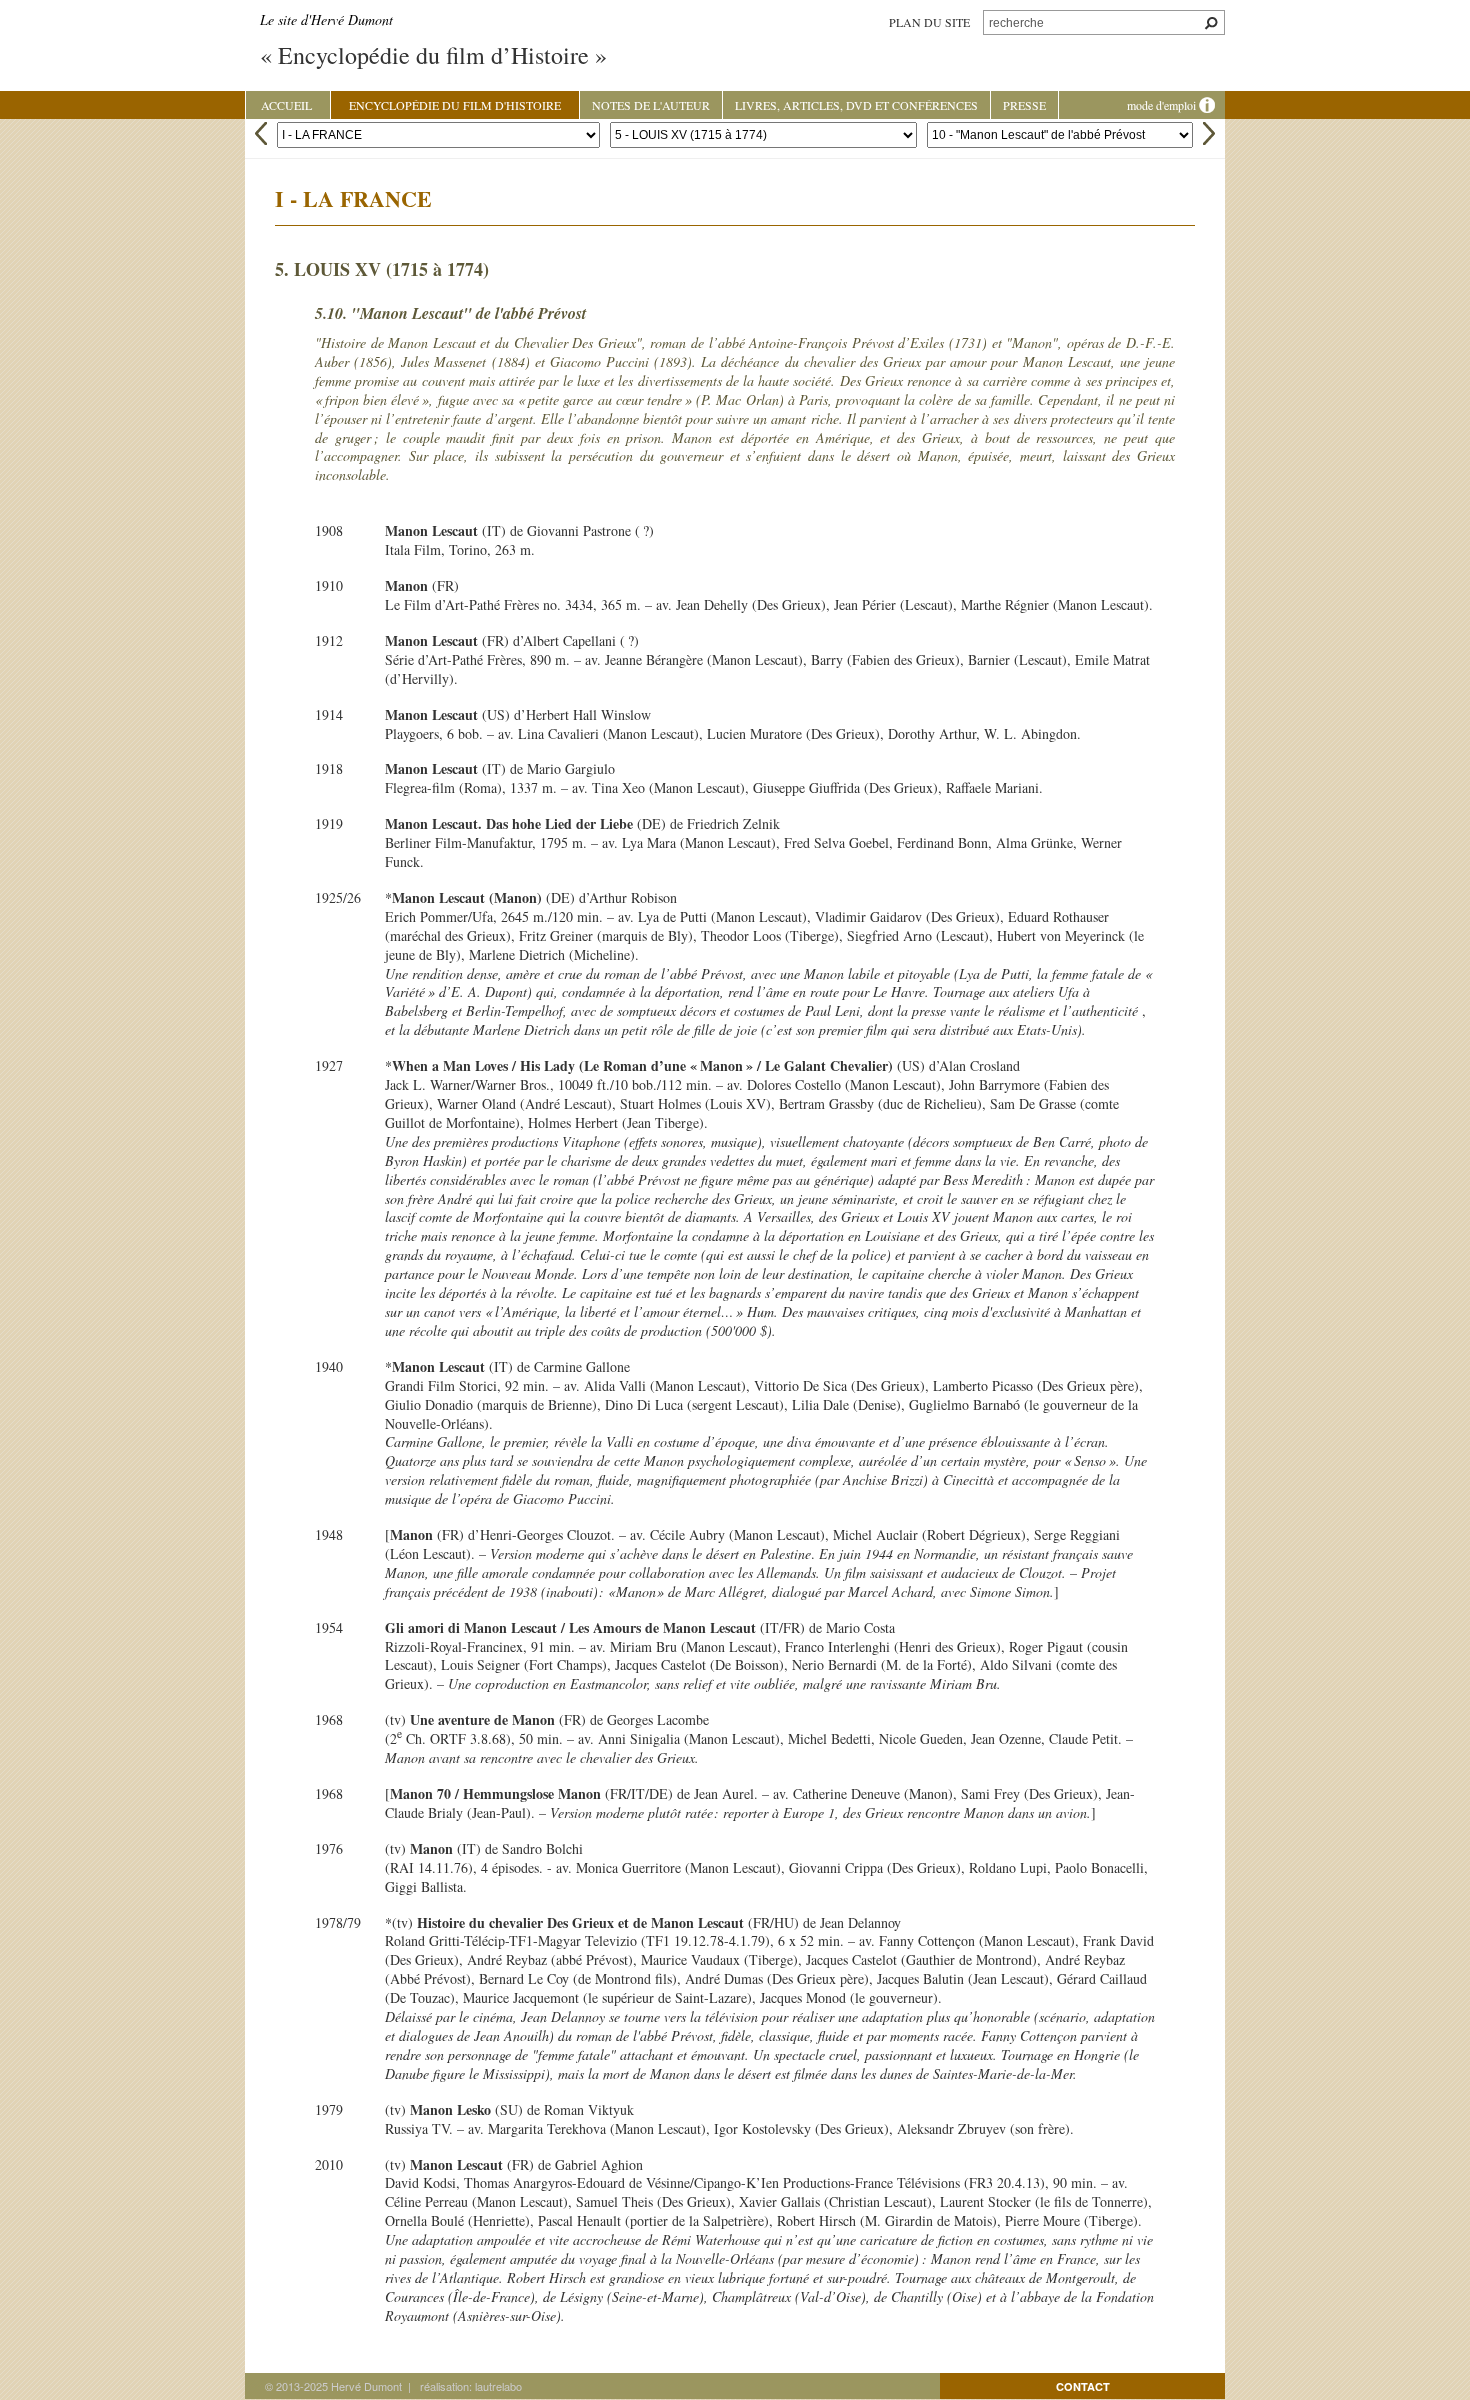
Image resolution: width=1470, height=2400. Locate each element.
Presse (1024, 105)
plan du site (929, 22)
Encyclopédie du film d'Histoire (455, 105)
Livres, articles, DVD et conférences (856, 105)
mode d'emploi (1163, 105)
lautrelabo (498, 2386)
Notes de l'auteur (651, 105)
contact (1083, 2386)
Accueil (286, 105)
